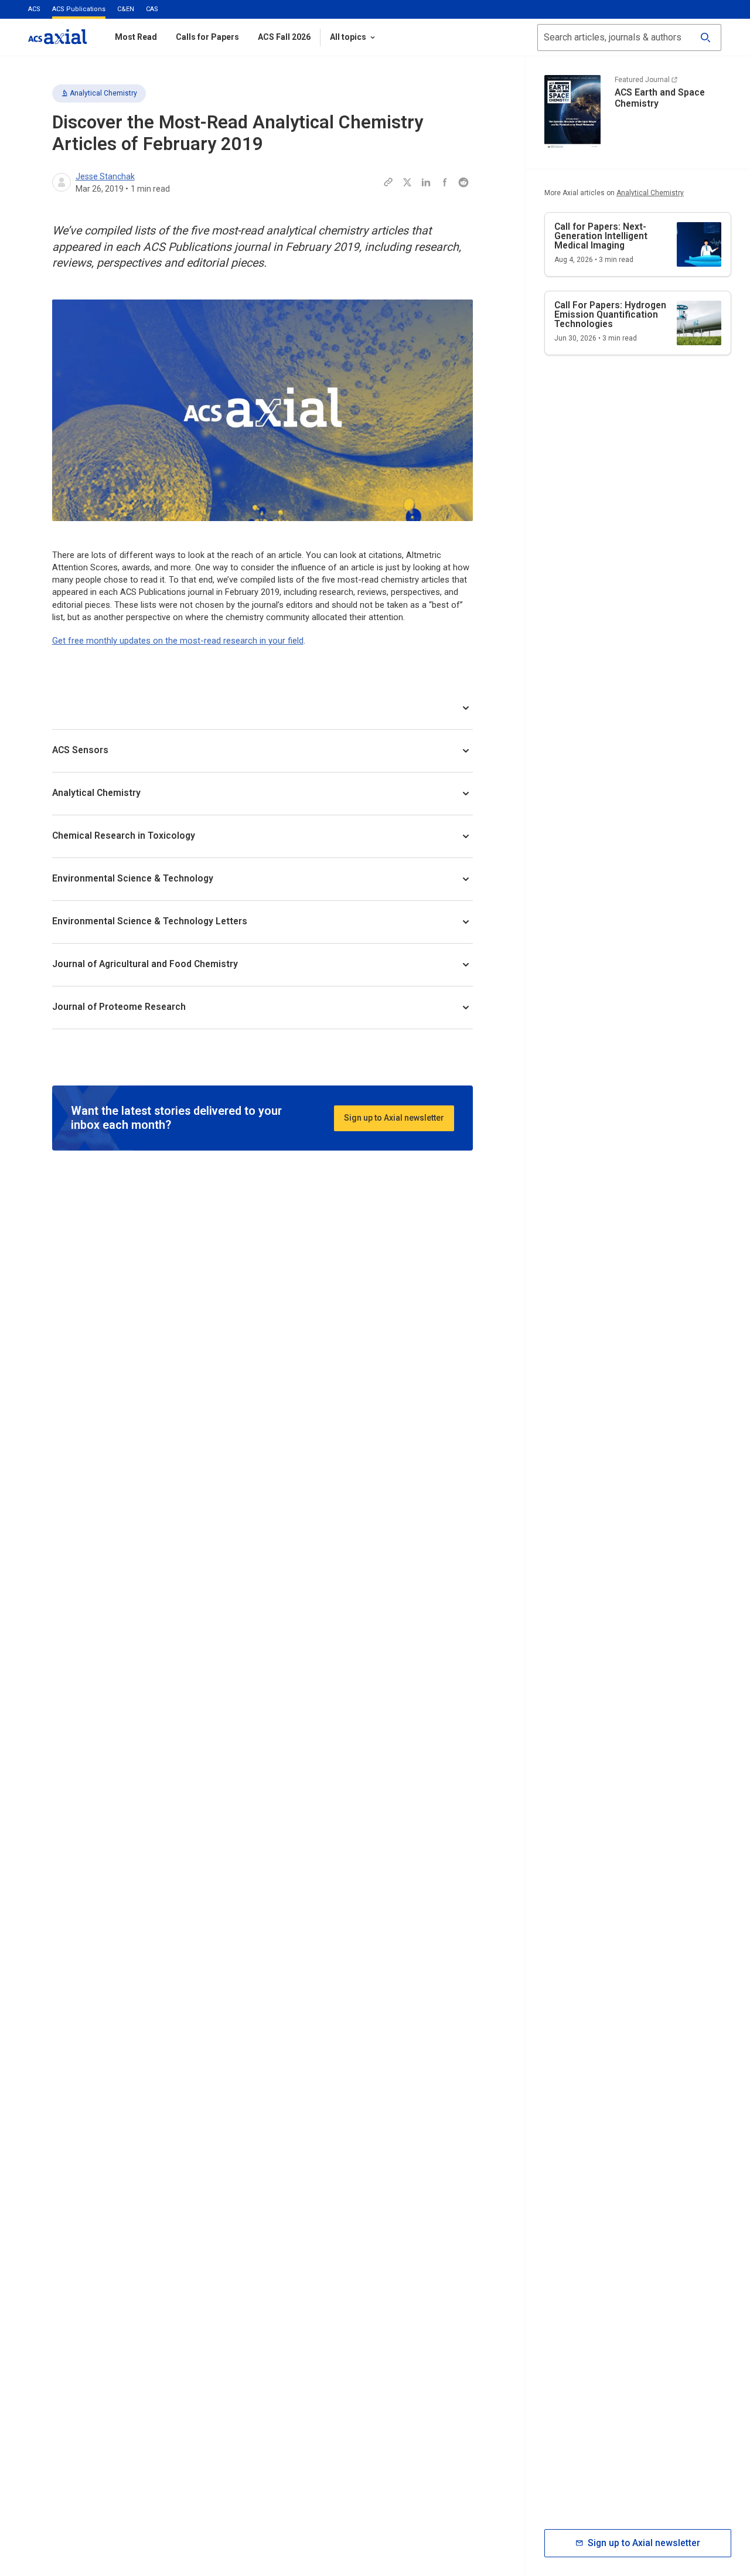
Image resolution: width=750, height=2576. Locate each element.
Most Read (136, 37)
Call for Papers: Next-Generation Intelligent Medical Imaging (601, 236)
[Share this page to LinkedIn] (426, 182)
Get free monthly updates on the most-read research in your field (178, 641)
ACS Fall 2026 (284, 37)
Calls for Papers (207, 37)
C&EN (126, 9)
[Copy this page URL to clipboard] (388, 182)
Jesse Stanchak (105, 176)
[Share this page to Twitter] (407, 182)
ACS (34, 9)
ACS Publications (79, 9)
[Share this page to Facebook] (445, 182)
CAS (152, 9)
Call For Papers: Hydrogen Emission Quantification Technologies (610, 314)
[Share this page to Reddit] (463, 182)
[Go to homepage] (57, 37)
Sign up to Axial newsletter (394, 1118)
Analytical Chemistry (103, 93)
